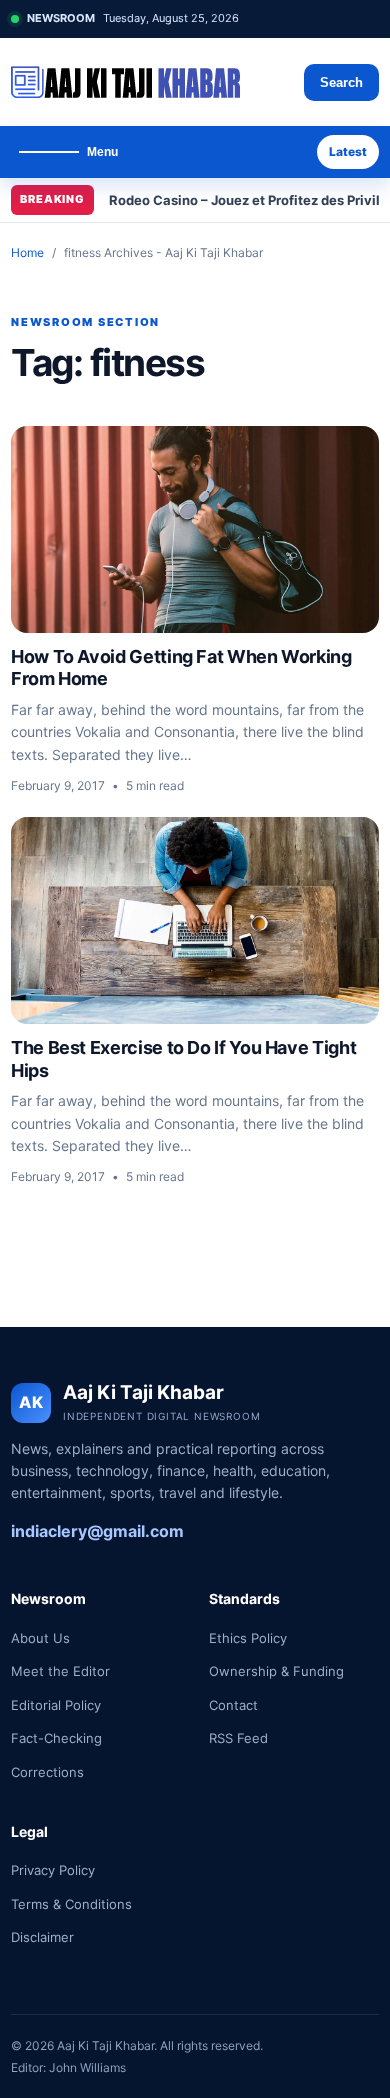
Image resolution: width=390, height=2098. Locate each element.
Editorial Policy (56, 1705)
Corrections (47, 1772)
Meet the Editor (60, 1671)
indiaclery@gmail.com (97, 1531)
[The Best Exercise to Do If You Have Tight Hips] (195, 920)
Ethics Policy (248, 1638)
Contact (233, 1705)
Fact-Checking (56, 1738)
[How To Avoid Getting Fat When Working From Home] (195, 529)
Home (27, 252)
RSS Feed (238, 1738)
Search (341, 82)
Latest (348, 151)
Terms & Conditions (71, 1904)
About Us (40, 1638)
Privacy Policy (53, 1870)
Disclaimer (42, 1937)
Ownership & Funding (276, 1671)
